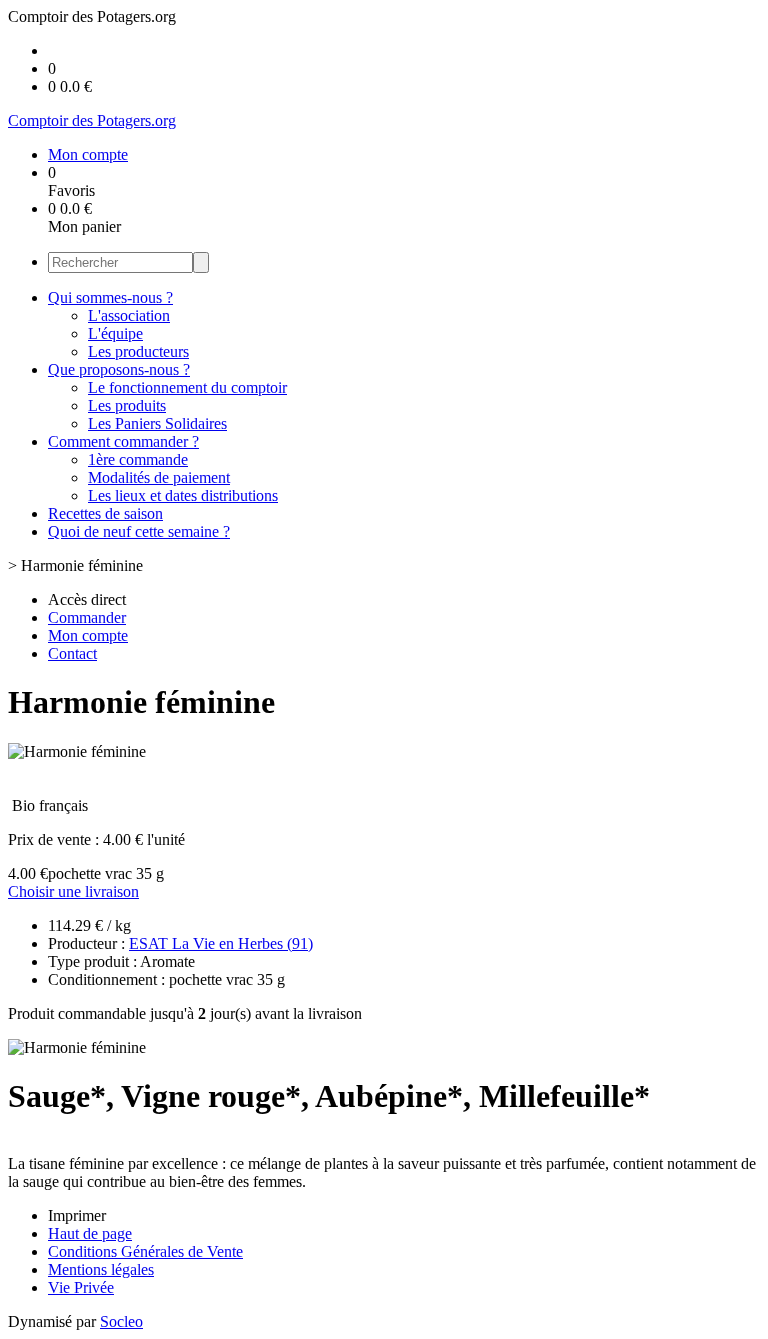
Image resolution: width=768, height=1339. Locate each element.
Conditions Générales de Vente (145, 1251)
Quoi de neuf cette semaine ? (139, 531)
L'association (129, 315)
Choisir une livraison (73, 891)
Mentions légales (101, 1269)
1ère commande (138, 459)
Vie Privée (81, 1287)
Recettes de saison (105, 513)
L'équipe (115, 333)
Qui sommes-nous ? (110, 297)
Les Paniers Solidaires (157, 423)
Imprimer (77, 1215)
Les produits (127, 405)
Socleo (121, 1321)
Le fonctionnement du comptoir (187, 387)
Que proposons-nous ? (119, 369)
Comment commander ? (123, 441)
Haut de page (90, 1233)
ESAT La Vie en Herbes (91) (221, 943)
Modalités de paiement (159, 477)
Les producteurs (138, 351)
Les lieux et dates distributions (183, 495)
